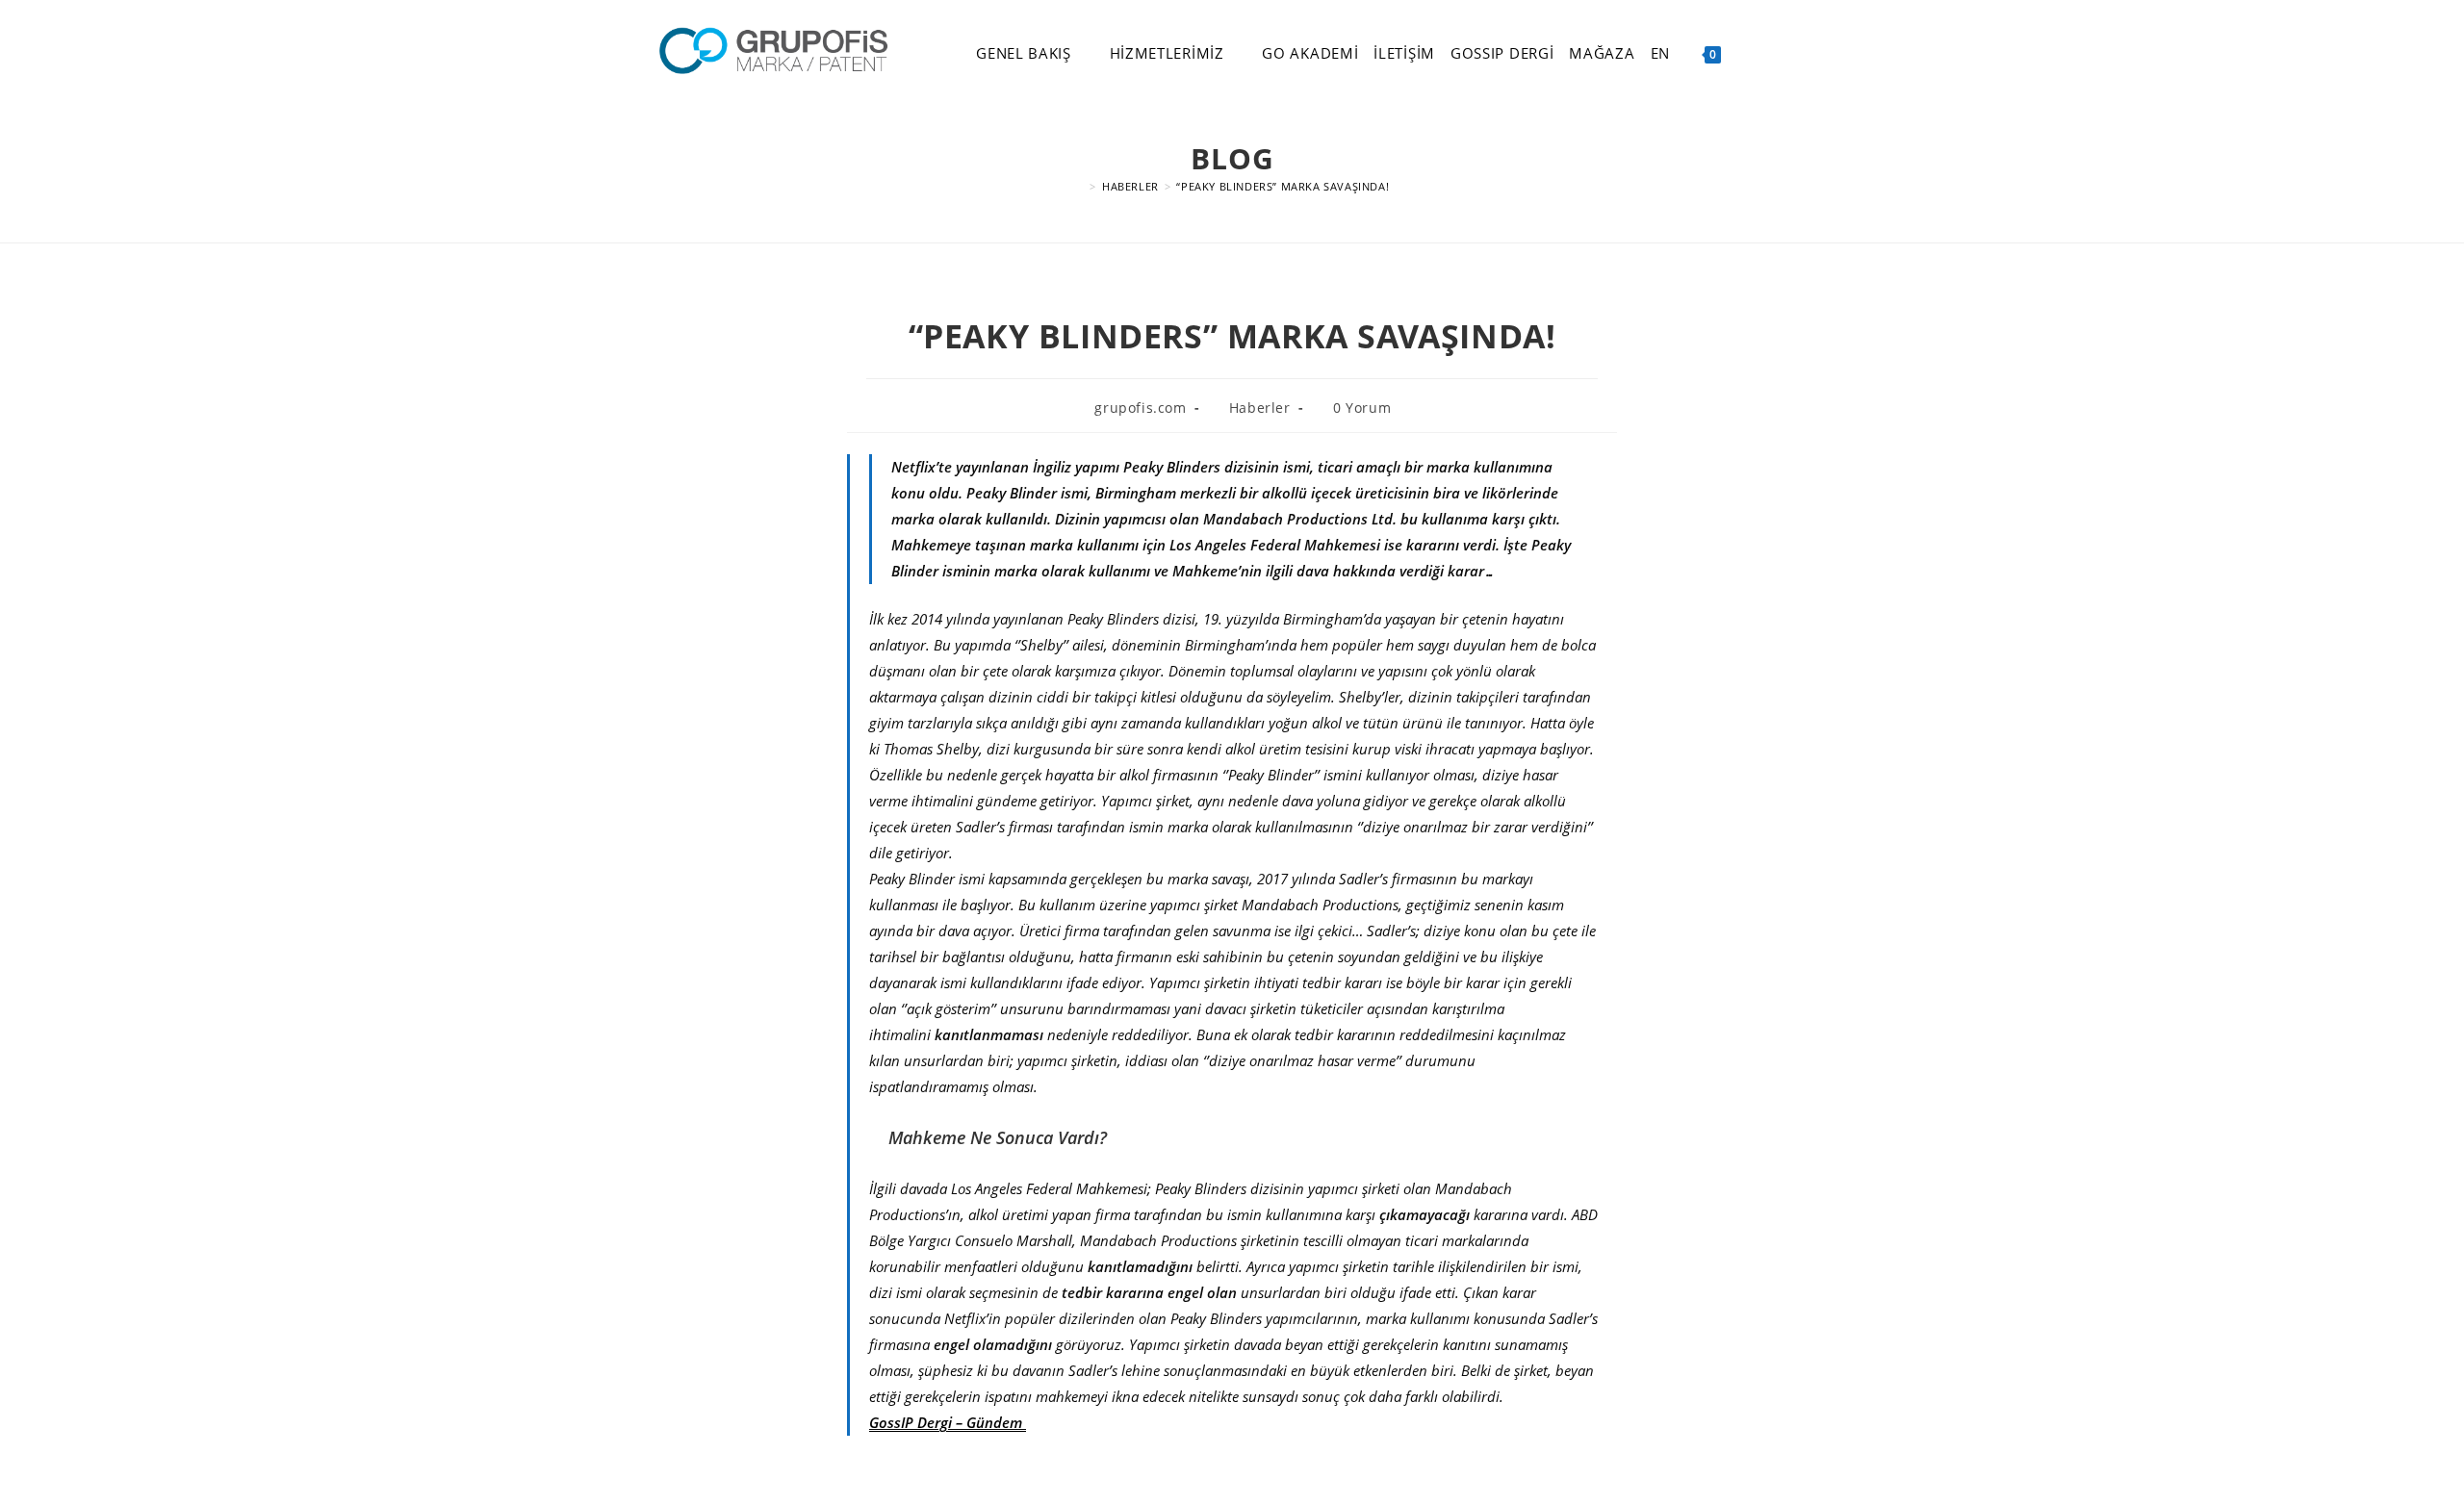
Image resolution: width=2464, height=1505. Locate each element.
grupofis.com (1140, 408)
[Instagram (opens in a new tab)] (1804, 54)
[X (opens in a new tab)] (1750, 54)
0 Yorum (1362, 408)
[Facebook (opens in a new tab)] (1777, 54)
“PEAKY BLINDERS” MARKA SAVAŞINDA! (1283, 186)
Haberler (1260, 408)
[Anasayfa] (1080, 186)
